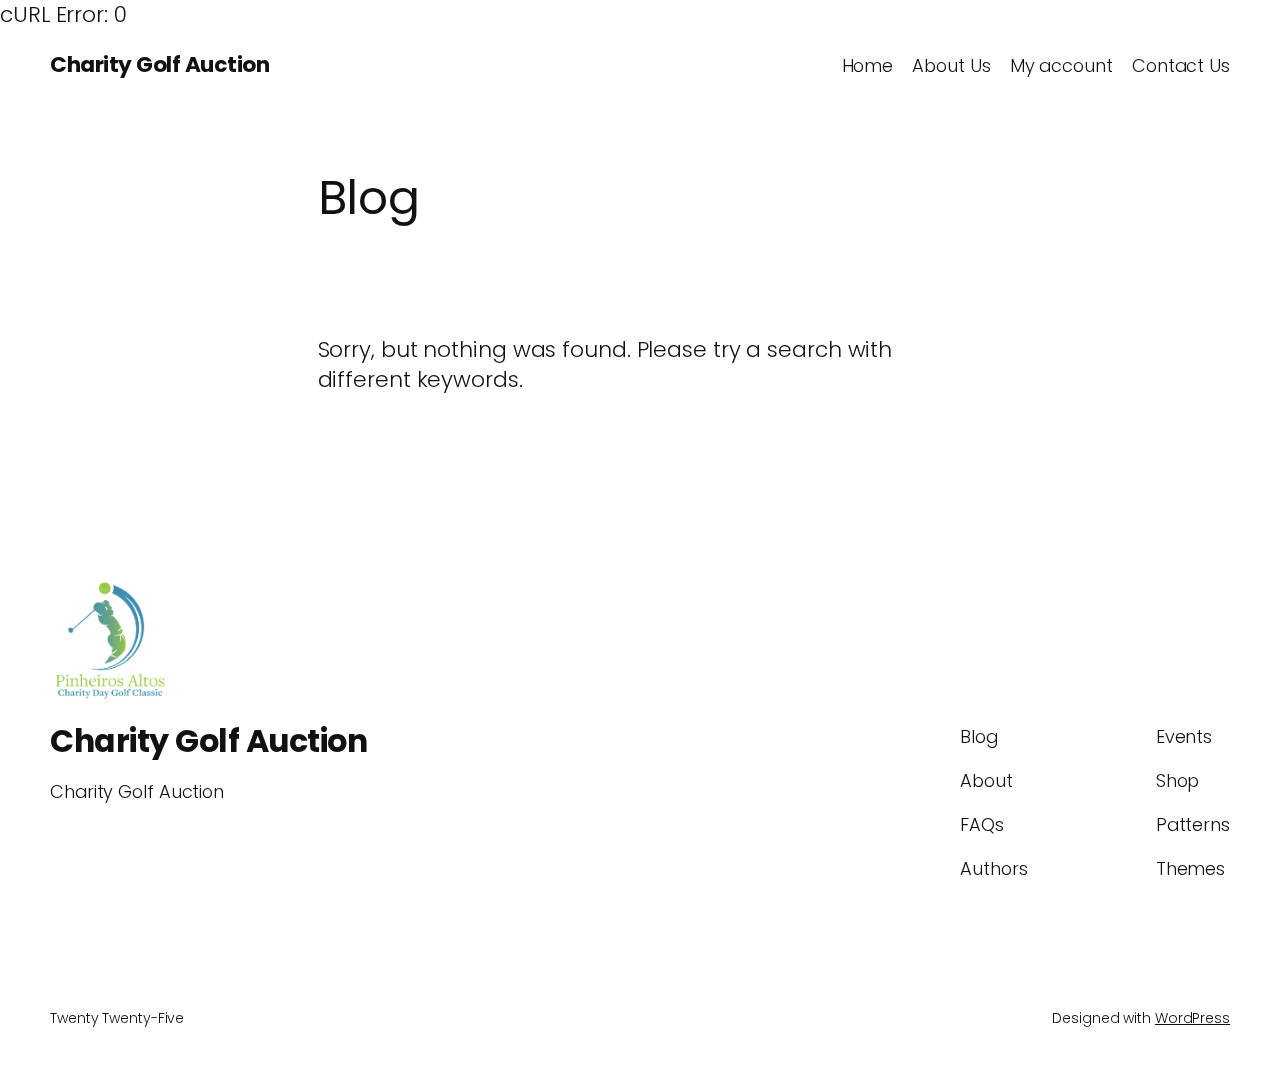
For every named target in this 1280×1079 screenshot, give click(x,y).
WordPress (1192, 1018)
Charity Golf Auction (159, 64)
